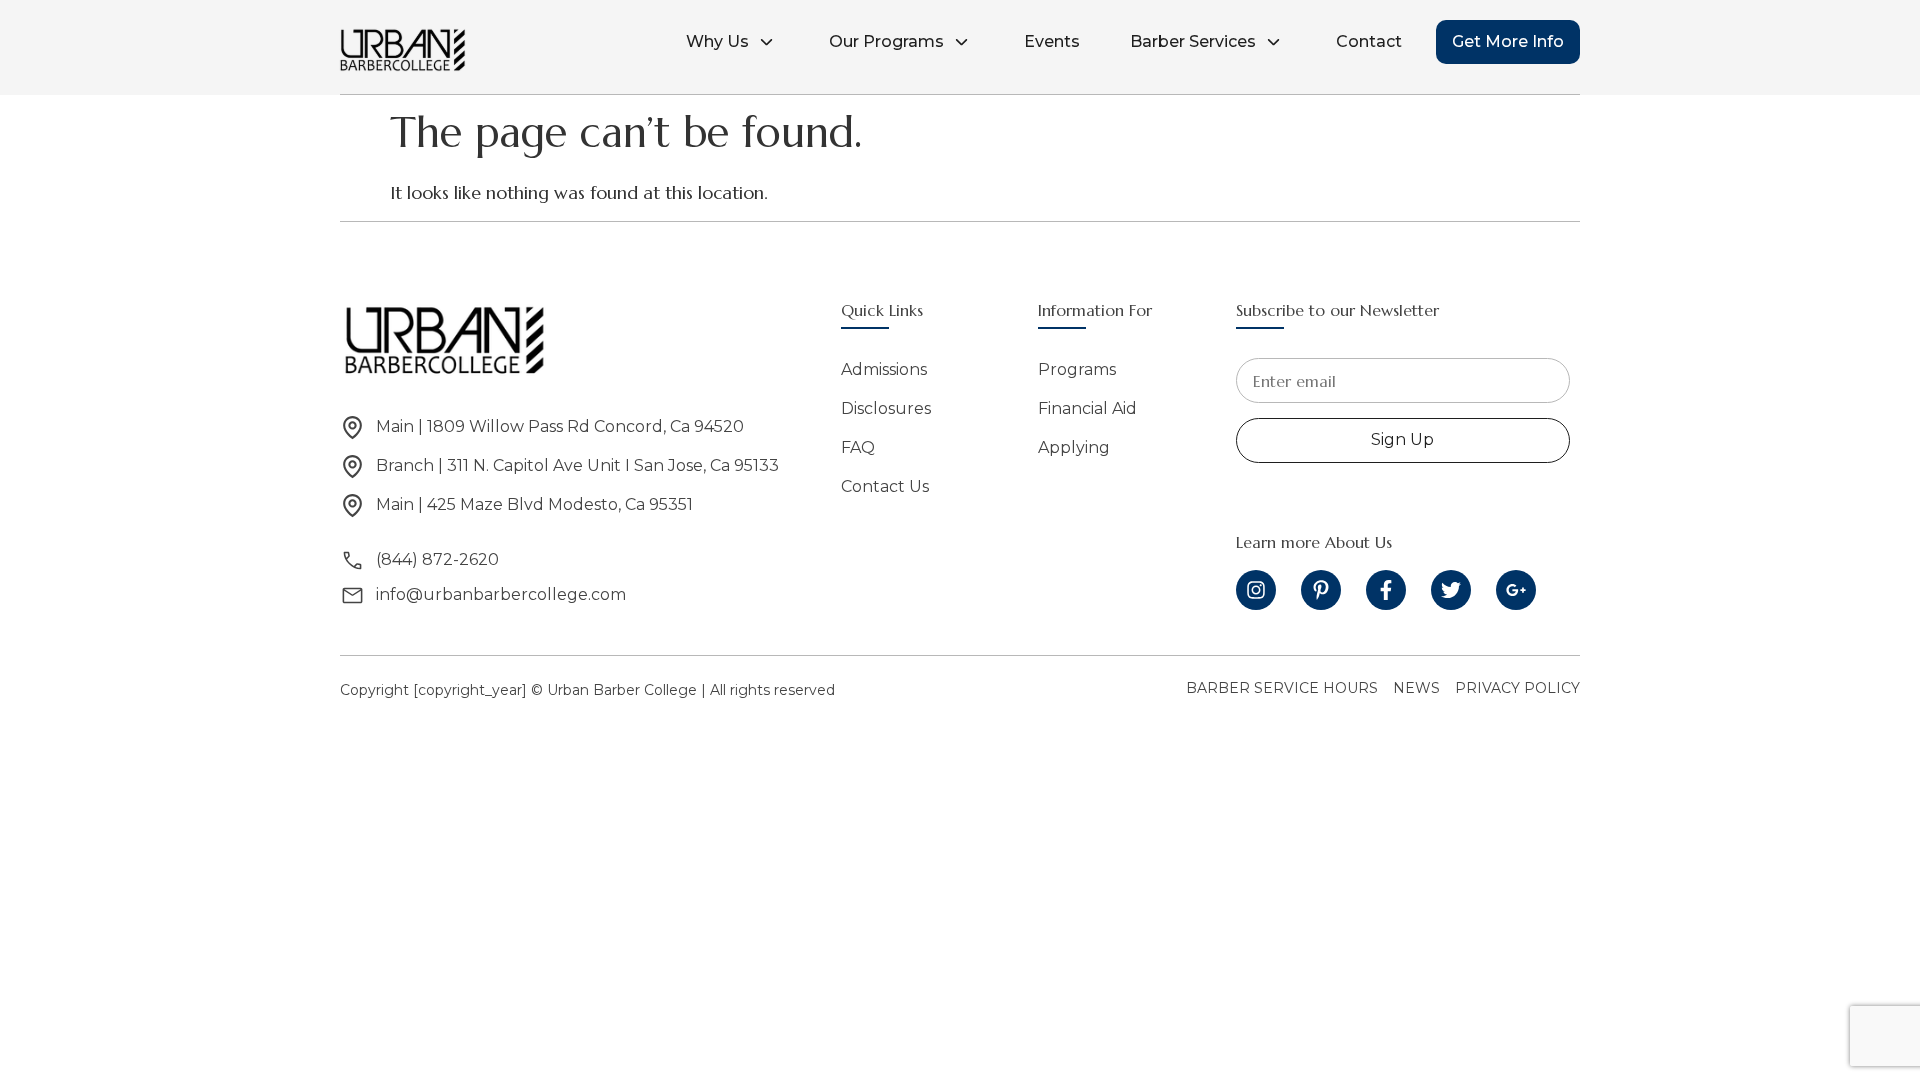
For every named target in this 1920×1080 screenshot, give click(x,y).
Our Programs (886, 41)
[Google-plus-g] (1516, 590)
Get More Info (1508, 41)
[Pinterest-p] (1321, 590)
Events (1052, 41)
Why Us (717, 41)
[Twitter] (1451, 590)
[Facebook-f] (1386, 590)
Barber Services (1193, 41)
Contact (1369, 41)
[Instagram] (1256, 590)
